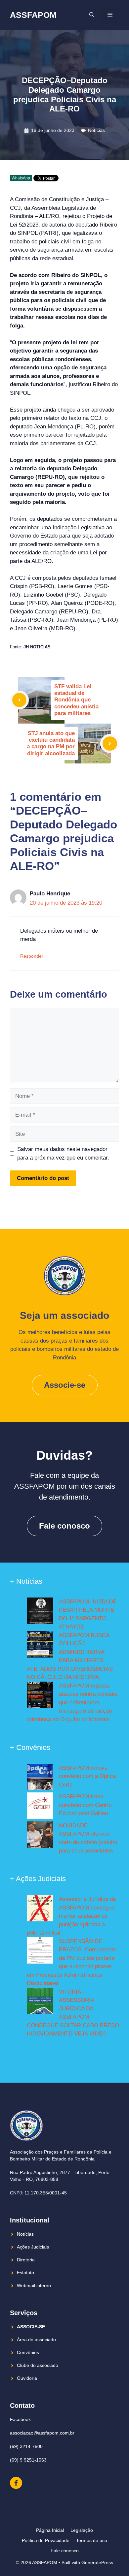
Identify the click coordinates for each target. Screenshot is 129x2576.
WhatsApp (21, 178)
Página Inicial (50, 2530)
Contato (22, 2405)
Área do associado (36, 2340)
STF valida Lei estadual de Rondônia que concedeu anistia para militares (76, 700)
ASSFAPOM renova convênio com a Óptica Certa (87, 1776)
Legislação (82, 2530)
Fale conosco (64, 1526)
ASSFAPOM (33, 15)
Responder (32, 956)
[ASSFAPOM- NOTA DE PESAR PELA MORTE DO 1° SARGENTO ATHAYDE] (40, 1612)
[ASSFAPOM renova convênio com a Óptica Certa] (40, 1778)
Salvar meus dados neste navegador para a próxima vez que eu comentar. (63, 1153)
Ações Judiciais (33, 2247)
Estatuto (25, 2273)
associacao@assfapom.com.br (42, 2433)
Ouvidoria (27, 2378)
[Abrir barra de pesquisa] (92, 15)
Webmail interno (34, 2285)
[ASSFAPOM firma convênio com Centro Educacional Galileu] (40, 1807)
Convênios (28, 2352)
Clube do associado (38, 2365)
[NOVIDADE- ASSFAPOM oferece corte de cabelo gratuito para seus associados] (40, 1836)
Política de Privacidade (46, 2540)
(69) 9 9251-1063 (28, 2460)
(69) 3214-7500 (26, 2446)
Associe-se (65, 1385)
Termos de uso (92, 2540)
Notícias (96, 130)
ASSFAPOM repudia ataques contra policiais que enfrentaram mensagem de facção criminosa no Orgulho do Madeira (72, 1703)
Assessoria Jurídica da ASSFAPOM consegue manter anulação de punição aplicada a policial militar (71, 1916)
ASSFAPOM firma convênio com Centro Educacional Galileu (85, 1805)
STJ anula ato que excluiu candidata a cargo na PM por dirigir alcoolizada (51, 743)
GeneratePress (97, 2562)
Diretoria (26, 2260)
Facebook (20, 2419)
